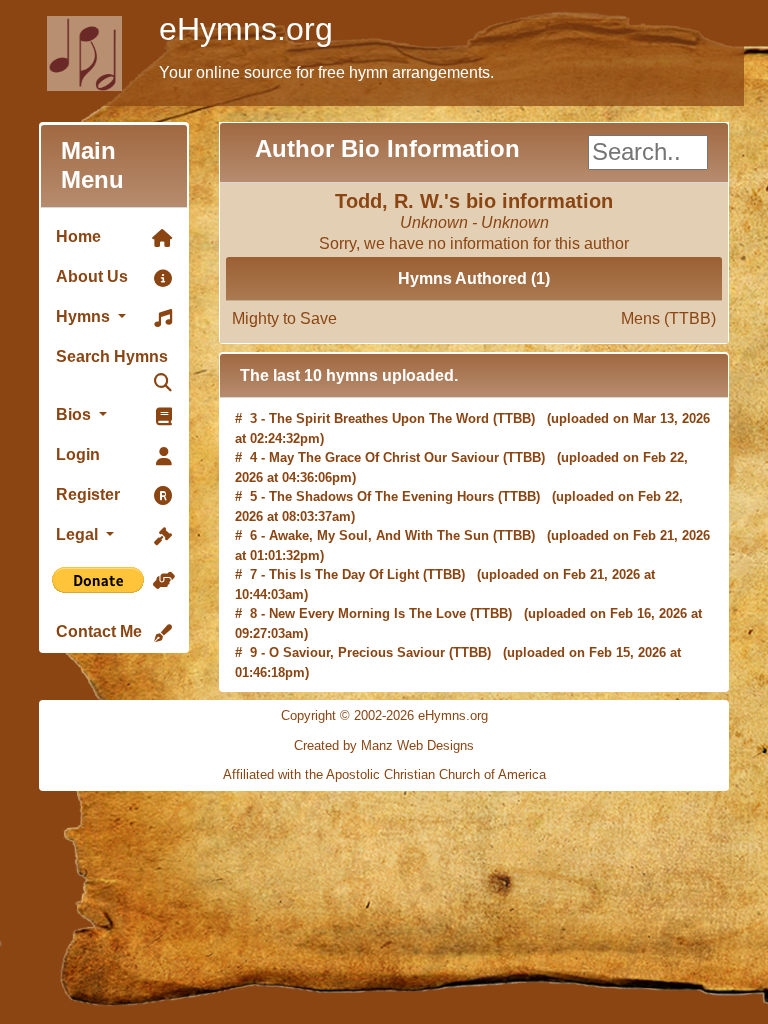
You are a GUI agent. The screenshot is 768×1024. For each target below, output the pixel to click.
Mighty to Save (474, 318)
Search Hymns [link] (112, 356)
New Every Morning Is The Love (367, 612)
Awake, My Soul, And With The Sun (379, 534)
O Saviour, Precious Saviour (357, 651)
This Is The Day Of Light (344, 573)
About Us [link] (92, 276)
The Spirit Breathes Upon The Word (379, 417)
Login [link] (78, 454)
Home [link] (78, 236)
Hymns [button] (85, 316)
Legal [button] (79, 534)
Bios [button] (75, 414)
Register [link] (88, 494)
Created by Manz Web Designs (384, 745)
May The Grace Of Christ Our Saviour (384, 456)
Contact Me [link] (99, 631)
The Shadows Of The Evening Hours (381, 495)
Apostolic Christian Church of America (436, 774)
